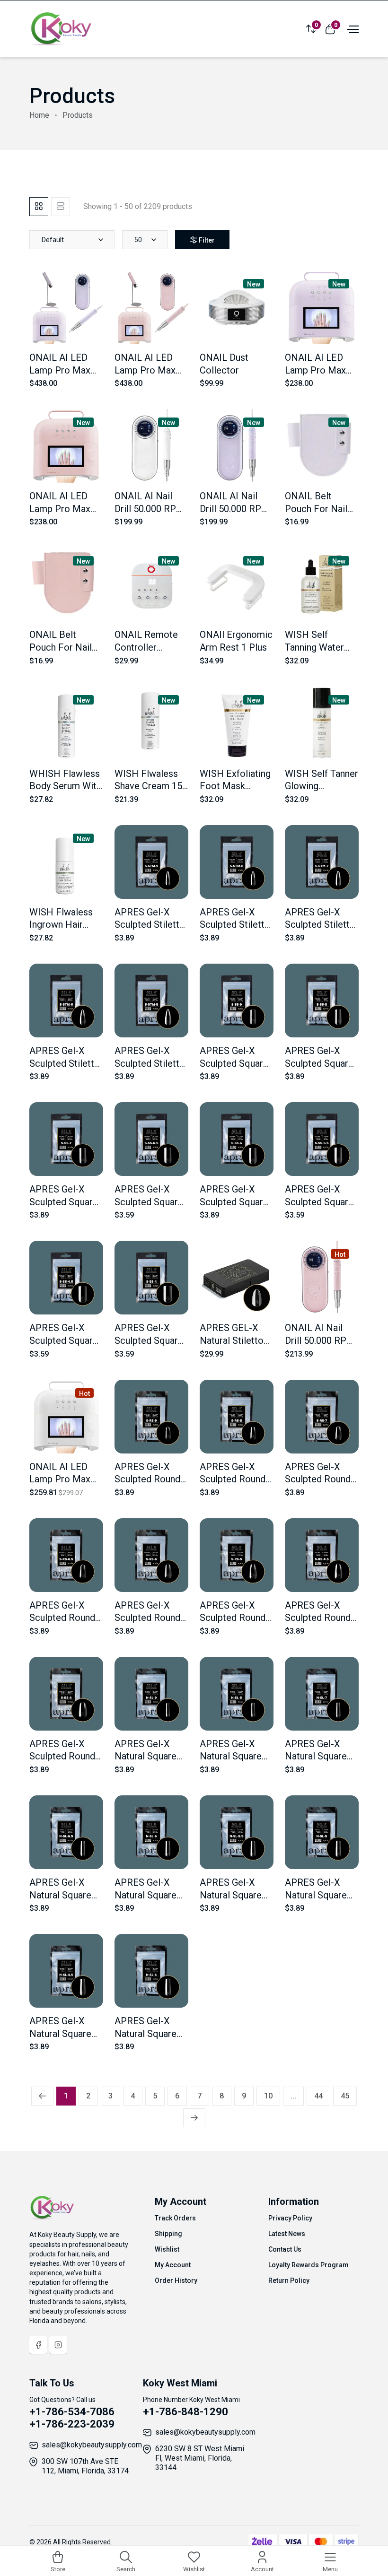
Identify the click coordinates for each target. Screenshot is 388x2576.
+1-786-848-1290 (185, 2412)
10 (268, 2096)
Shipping (168, 2234)
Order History (176, 2280)
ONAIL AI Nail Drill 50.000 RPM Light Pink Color (320, 1340)
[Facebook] (38, 2345)
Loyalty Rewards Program (309, 2265)
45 (345, 2096)
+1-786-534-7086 (72, 2412)
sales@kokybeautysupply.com (92, 2445)
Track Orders (175, 2218)
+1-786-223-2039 (72, 2424)
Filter (207, 240)
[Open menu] (352, 28)
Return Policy (289, 2280)
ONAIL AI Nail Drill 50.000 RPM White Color (150, 509)
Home (39, 115)
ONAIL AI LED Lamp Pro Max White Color (60, 1479)
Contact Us (285, 2249)
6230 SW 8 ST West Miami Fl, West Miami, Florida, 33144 (200, 2458)
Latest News (287, 2234)
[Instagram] (58, 2345)
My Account (173, 2265)
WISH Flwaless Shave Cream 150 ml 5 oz (151, 786)
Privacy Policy (290, 2218)
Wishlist (167, 2249)
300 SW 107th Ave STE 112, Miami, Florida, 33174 (85, 2466)
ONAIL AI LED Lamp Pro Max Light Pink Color (63, 509)
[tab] (39, 207)
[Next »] (194, 2118)
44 (318, 2096)
